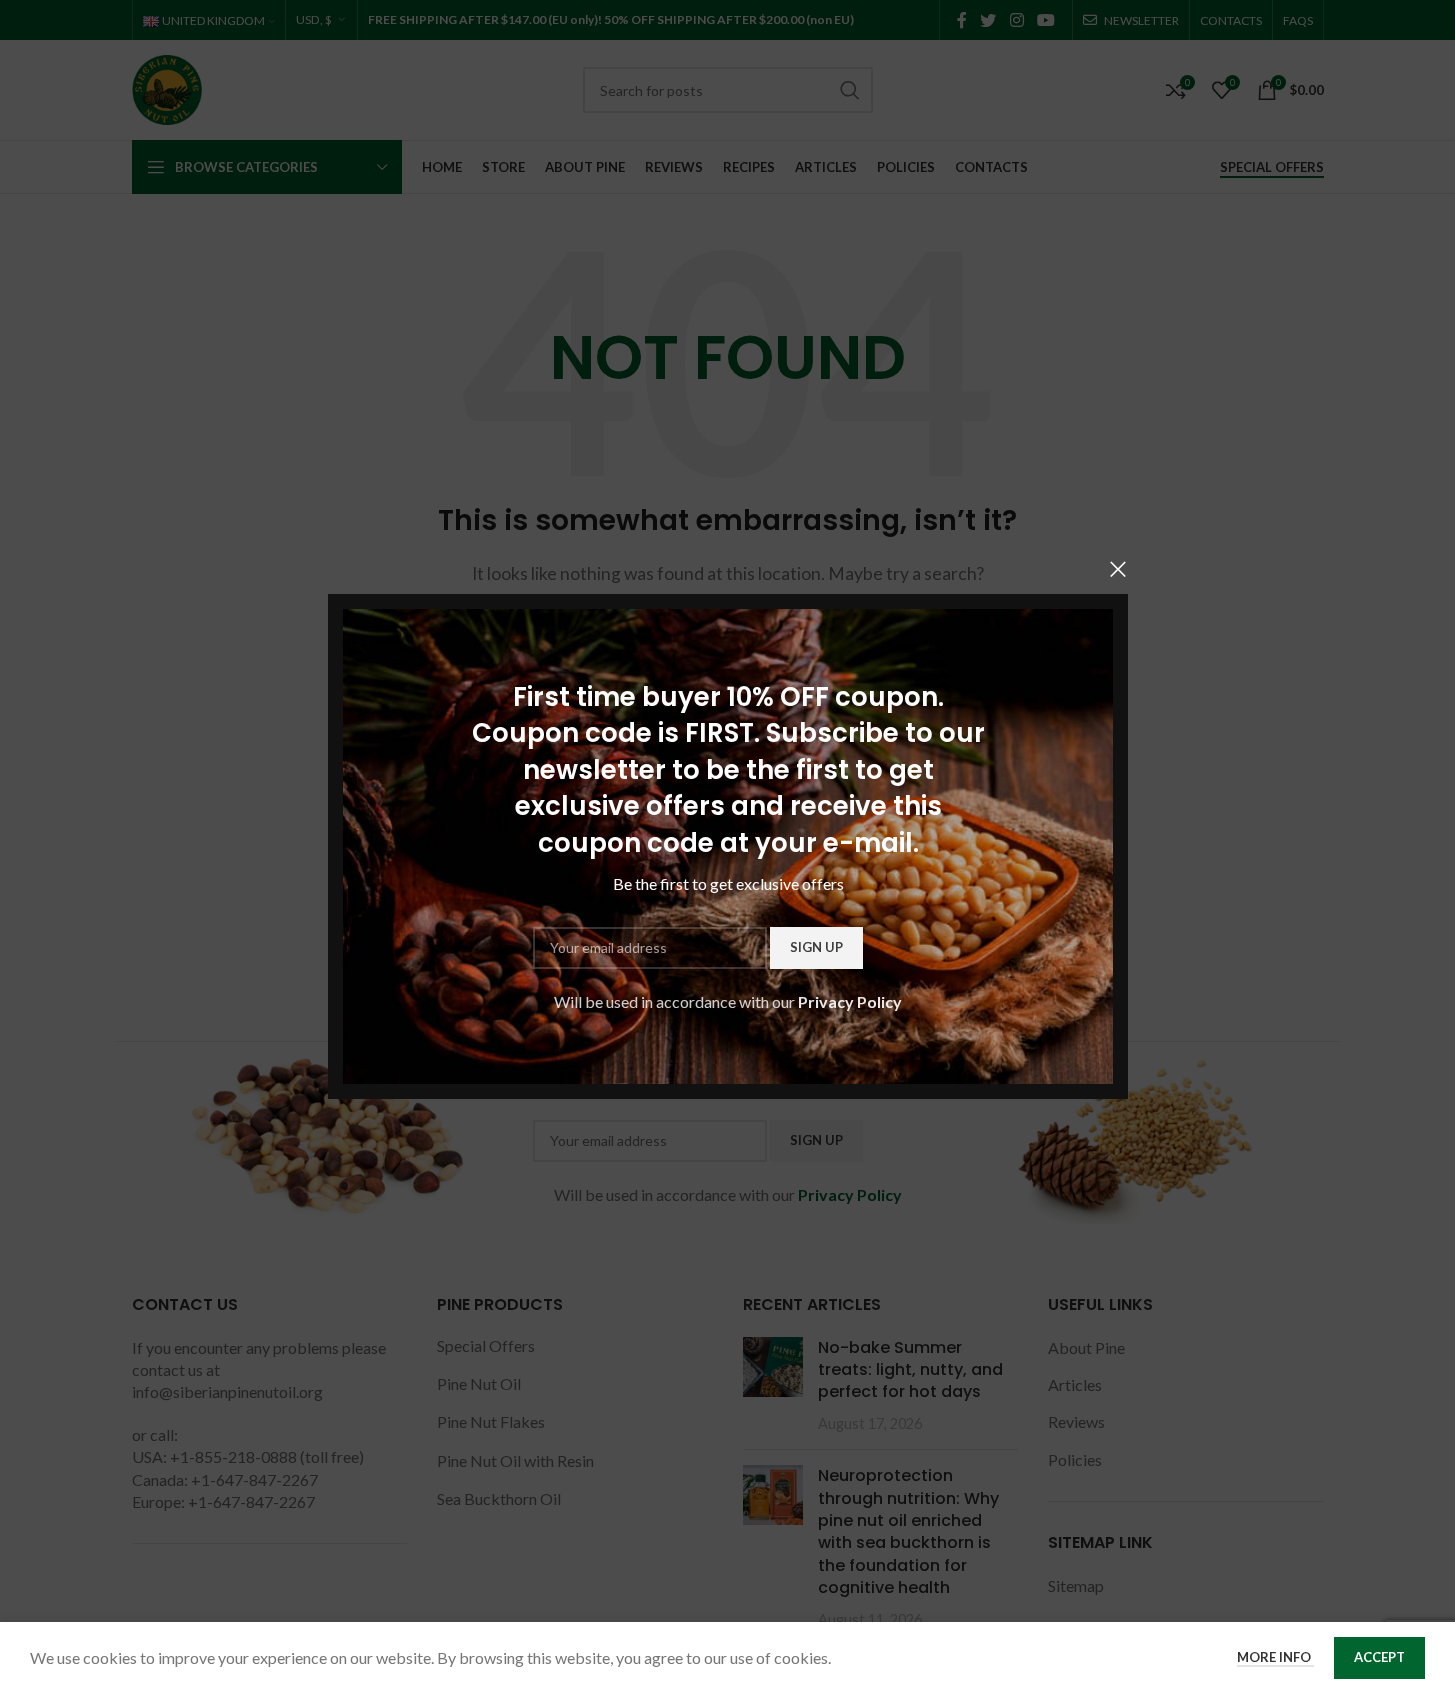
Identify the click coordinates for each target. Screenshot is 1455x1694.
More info (1275, 1657)
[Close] (1118, 569)
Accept (1379, 1657)
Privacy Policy (850, 1001)
